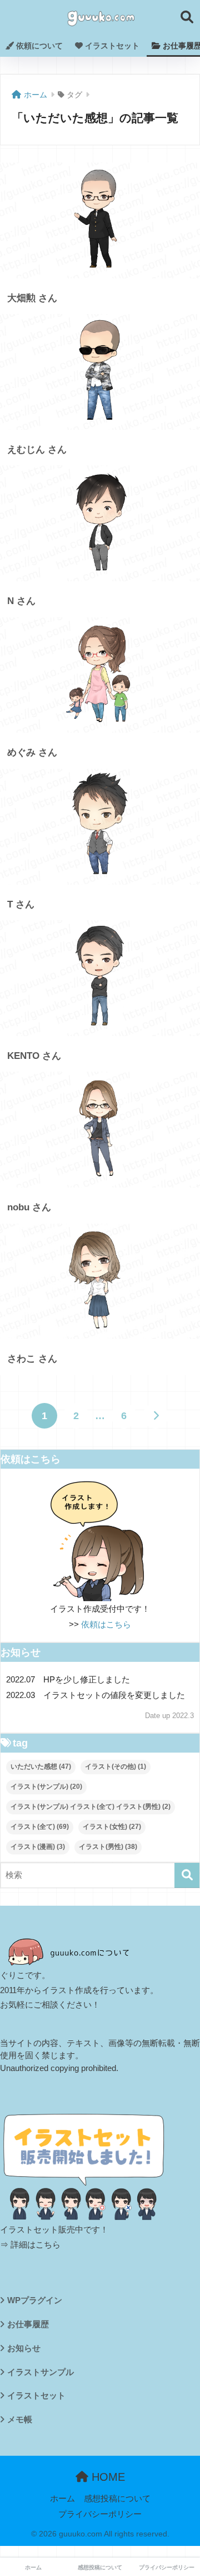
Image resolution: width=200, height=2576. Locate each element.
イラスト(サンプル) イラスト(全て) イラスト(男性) (91, 1807)
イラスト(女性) (112, 1827)
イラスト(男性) (108, 1847)
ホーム (62, 2499)
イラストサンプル (41, 2372)
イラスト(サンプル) (46, 1787)
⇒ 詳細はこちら (30, 2245)
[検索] (187, 1875)
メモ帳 (20, 2420)
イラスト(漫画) (38, 1847)
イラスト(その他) (116, 1767)
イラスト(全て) (40, 1827)
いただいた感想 (41, 1767)
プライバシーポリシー (100, 2514)
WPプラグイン (35, 2300)
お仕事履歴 (28, 2324)
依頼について (38, 46)
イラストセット (111, 46)
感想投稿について (117, 2499)
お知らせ (24, 2348)
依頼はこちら (106, 1624)
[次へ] (156, 1416)
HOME (107, 2477)
